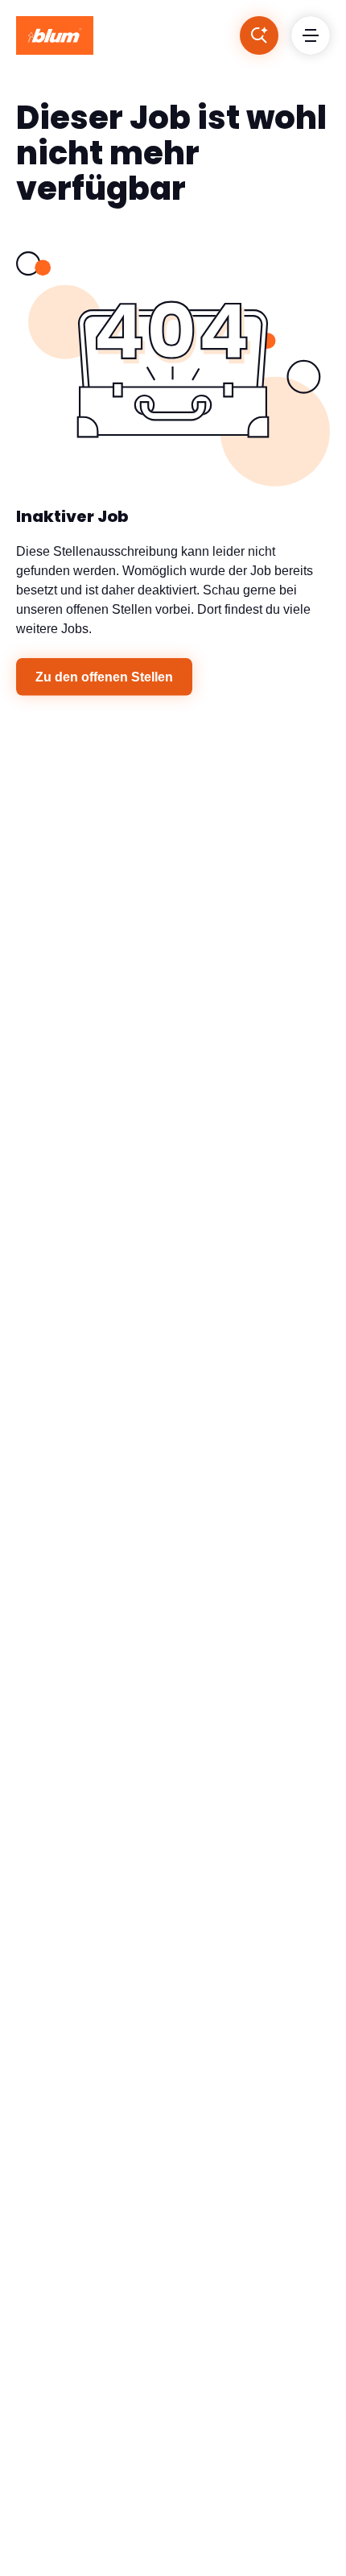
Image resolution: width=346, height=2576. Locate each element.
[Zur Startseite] (55, 35)
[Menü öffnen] (311, 35)
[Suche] (259, 35)
